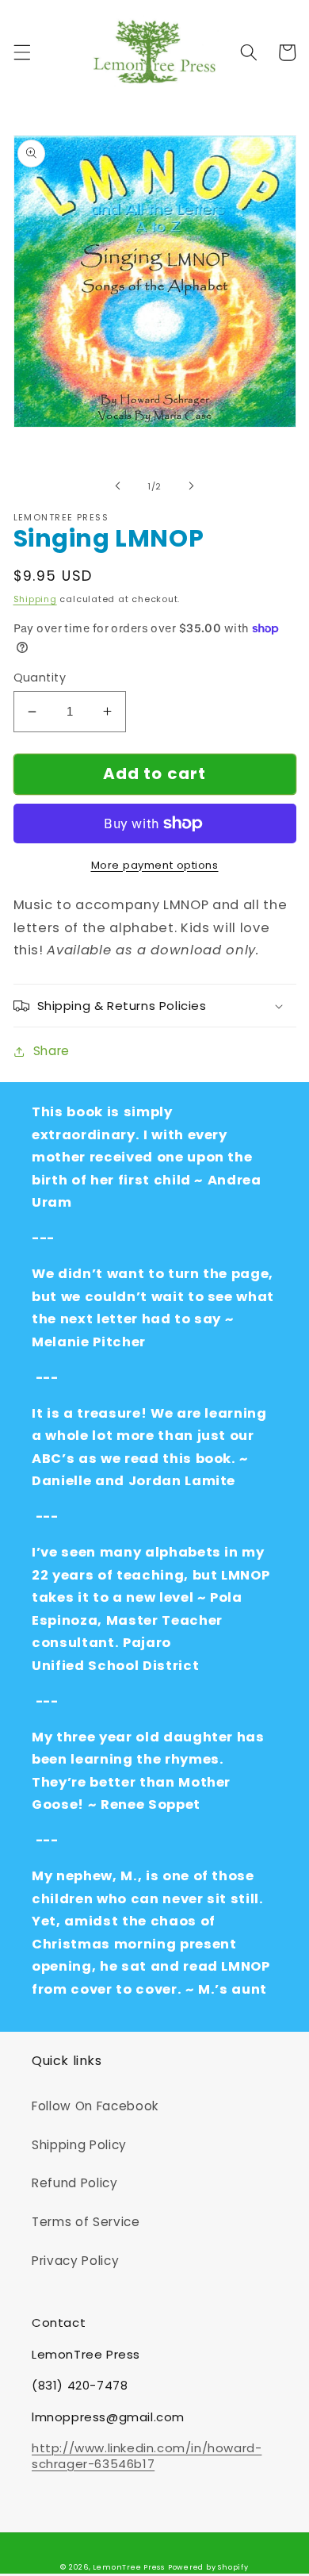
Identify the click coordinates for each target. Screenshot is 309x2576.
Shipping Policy (79, 2145)
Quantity (40, 678)
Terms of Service (86, 2222)
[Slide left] (118, 486)
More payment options (155, 865)
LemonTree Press (129, 2567)
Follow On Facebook (95, 2106)
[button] (21, 52)
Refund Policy (75, 2183)
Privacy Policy (75, 2261)
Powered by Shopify (208, 2567)
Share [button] (51, 1051)
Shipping (35, 599)
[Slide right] (191, 486)
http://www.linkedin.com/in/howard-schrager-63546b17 (147, 2456)
